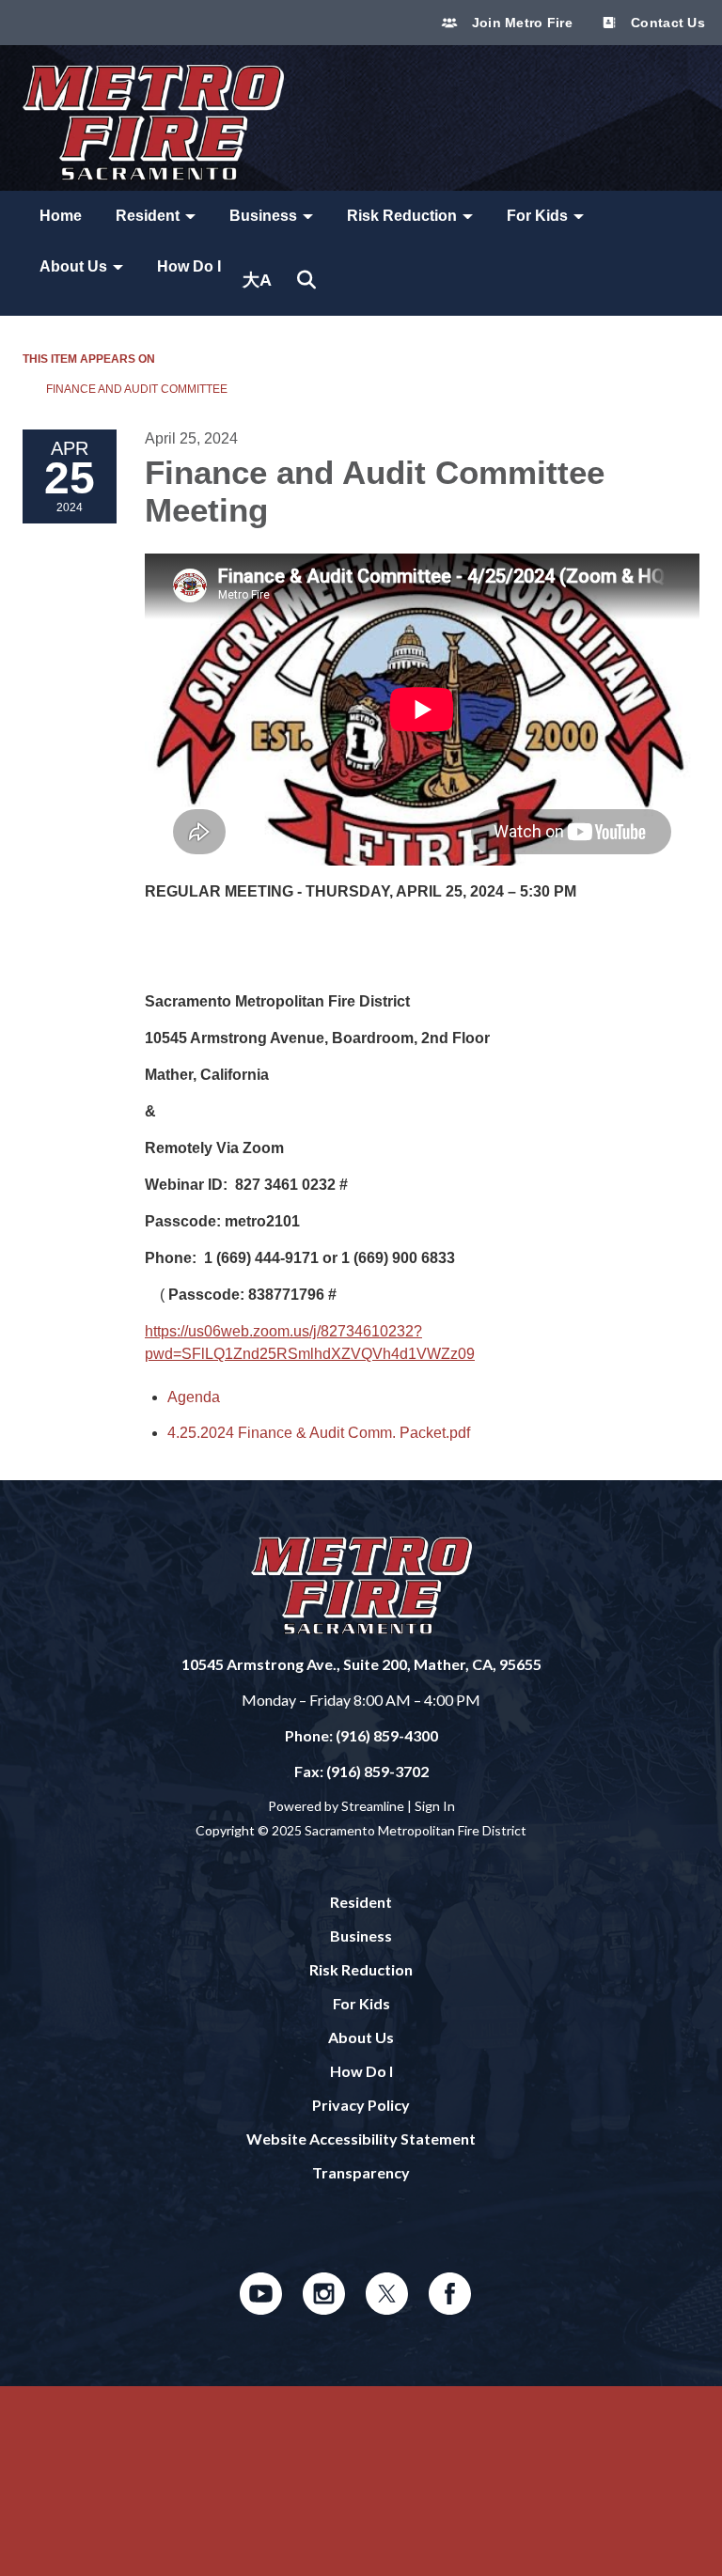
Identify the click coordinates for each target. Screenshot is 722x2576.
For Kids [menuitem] (537, 216)
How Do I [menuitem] (189, 266)
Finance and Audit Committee (137, 389)
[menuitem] (257, 280)
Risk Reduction (361, 1969)
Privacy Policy (361, 2105)
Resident (361, 1902)
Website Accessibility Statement (361, 2139)
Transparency (361, 2172)
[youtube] (261, 2309)
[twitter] (387, 2309)
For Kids (361, 2003)
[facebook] (450, 2309)
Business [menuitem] (263, 216)
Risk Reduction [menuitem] (402, 216)
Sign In (435, 1806)
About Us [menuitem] (73, 266)
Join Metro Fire (519, 23)
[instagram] (324, 2309)
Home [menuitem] (61, 216)
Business (361, 1936)
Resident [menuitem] (148, 216)
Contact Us (666, 23)
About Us (361, 2037)
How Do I (361, 2071)
